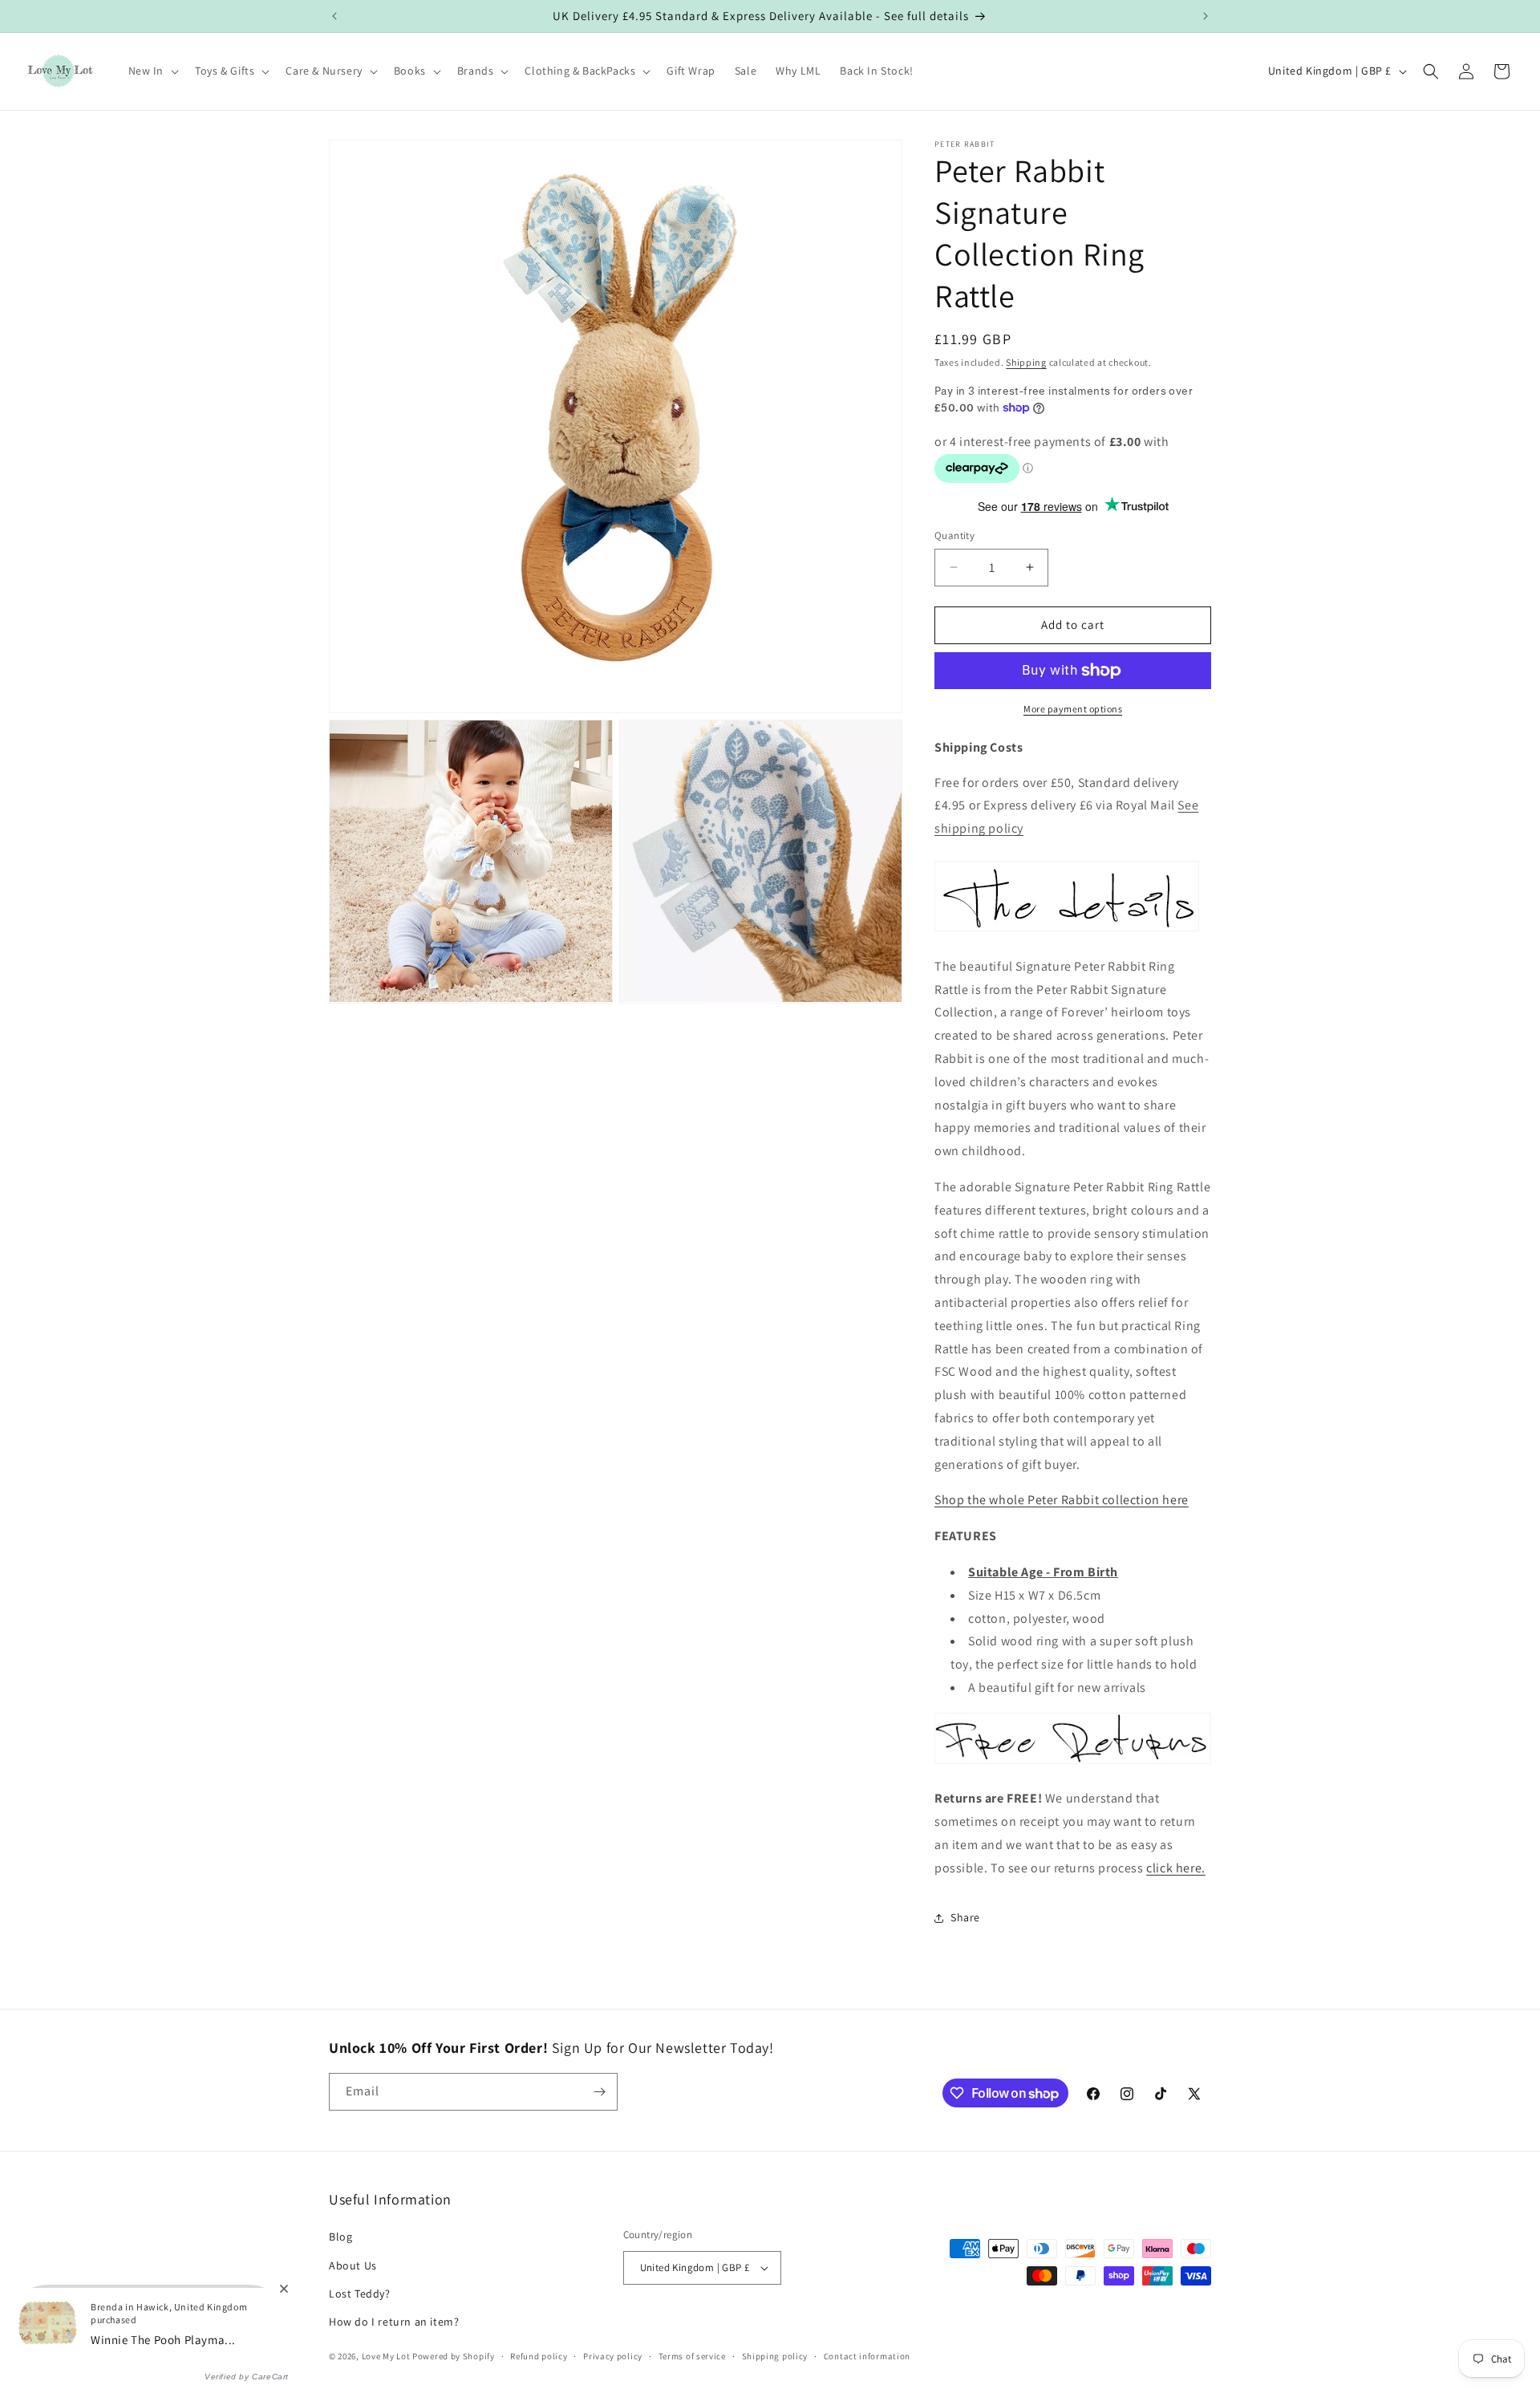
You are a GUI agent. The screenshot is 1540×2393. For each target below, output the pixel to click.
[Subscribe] (599, 2092)
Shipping (1026, 362)
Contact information (867, 2356)
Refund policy (539, 2356)
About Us (353, 2265)
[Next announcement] (1206, 16)
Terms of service (692, 2356)
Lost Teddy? (360, 2294)
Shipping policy (775, 2356)
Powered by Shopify (454, 2356)
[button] (152, 71)
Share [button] (965, 1917)
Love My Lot (386, 2356)
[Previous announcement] (334, 16)
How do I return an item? (394, 2322)
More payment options (1073, 709)
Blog (340, 2237)
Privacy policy (613, 2356)
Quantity (954, 535)
